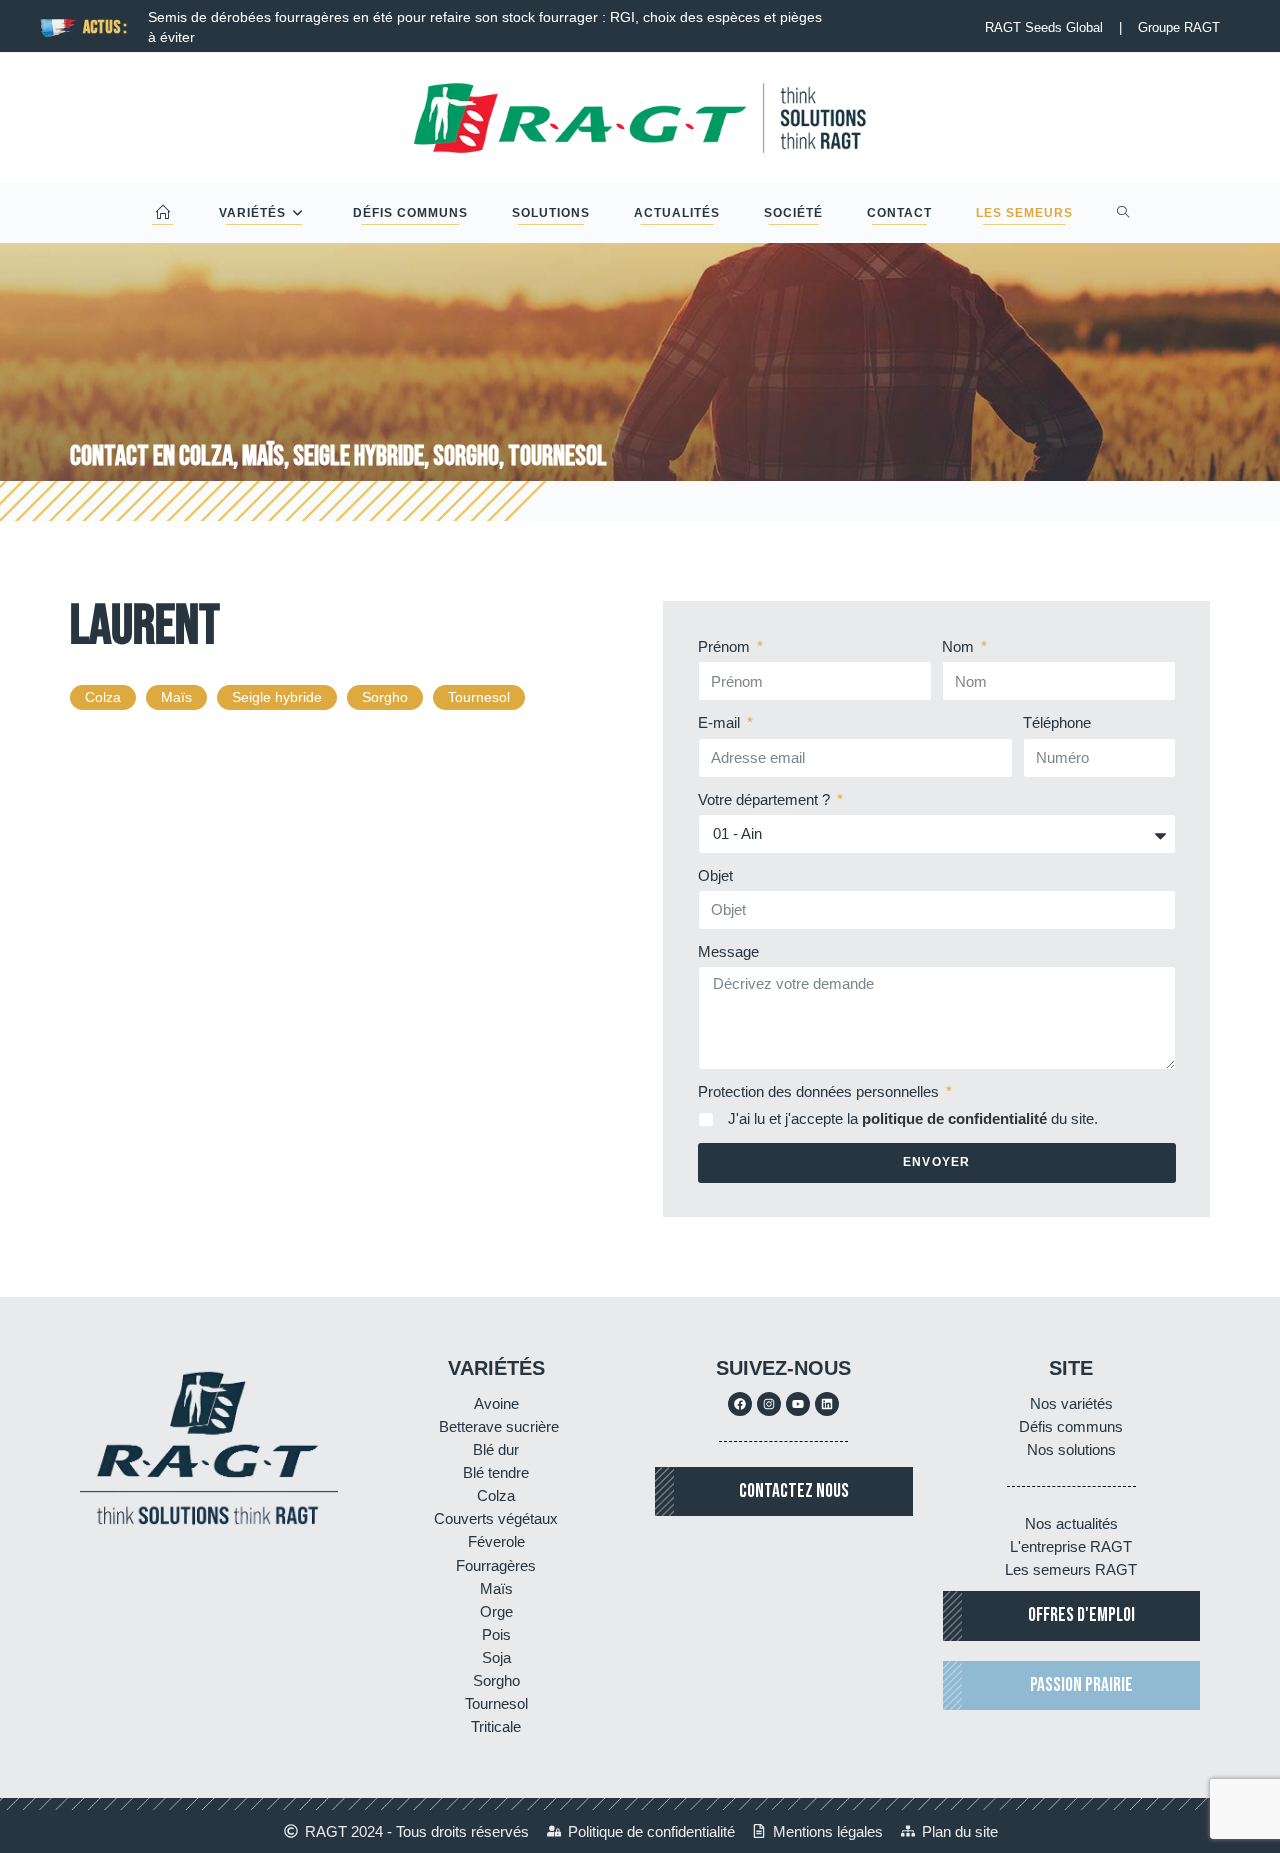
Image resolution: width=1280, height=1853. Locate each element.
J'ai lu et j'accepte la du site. (913, 1118)
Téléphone (1057, 722)
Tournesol (479, 697)
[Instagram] (769, 1404)
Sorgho (385, 697)
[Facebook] (740, 1404)
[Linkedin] (827, 1404)
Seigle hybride (277, 697)
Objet (715, 875)
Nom (960, 646)
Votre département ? (766, 799)
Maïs (176, 697)
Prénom (726, 646)
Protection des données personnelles (820, 1091)
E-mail (721, 722)
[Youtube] (798, 1404)
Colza (103, 697)
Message (728, 951)
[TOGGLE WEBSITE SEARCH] (1123, 213)
